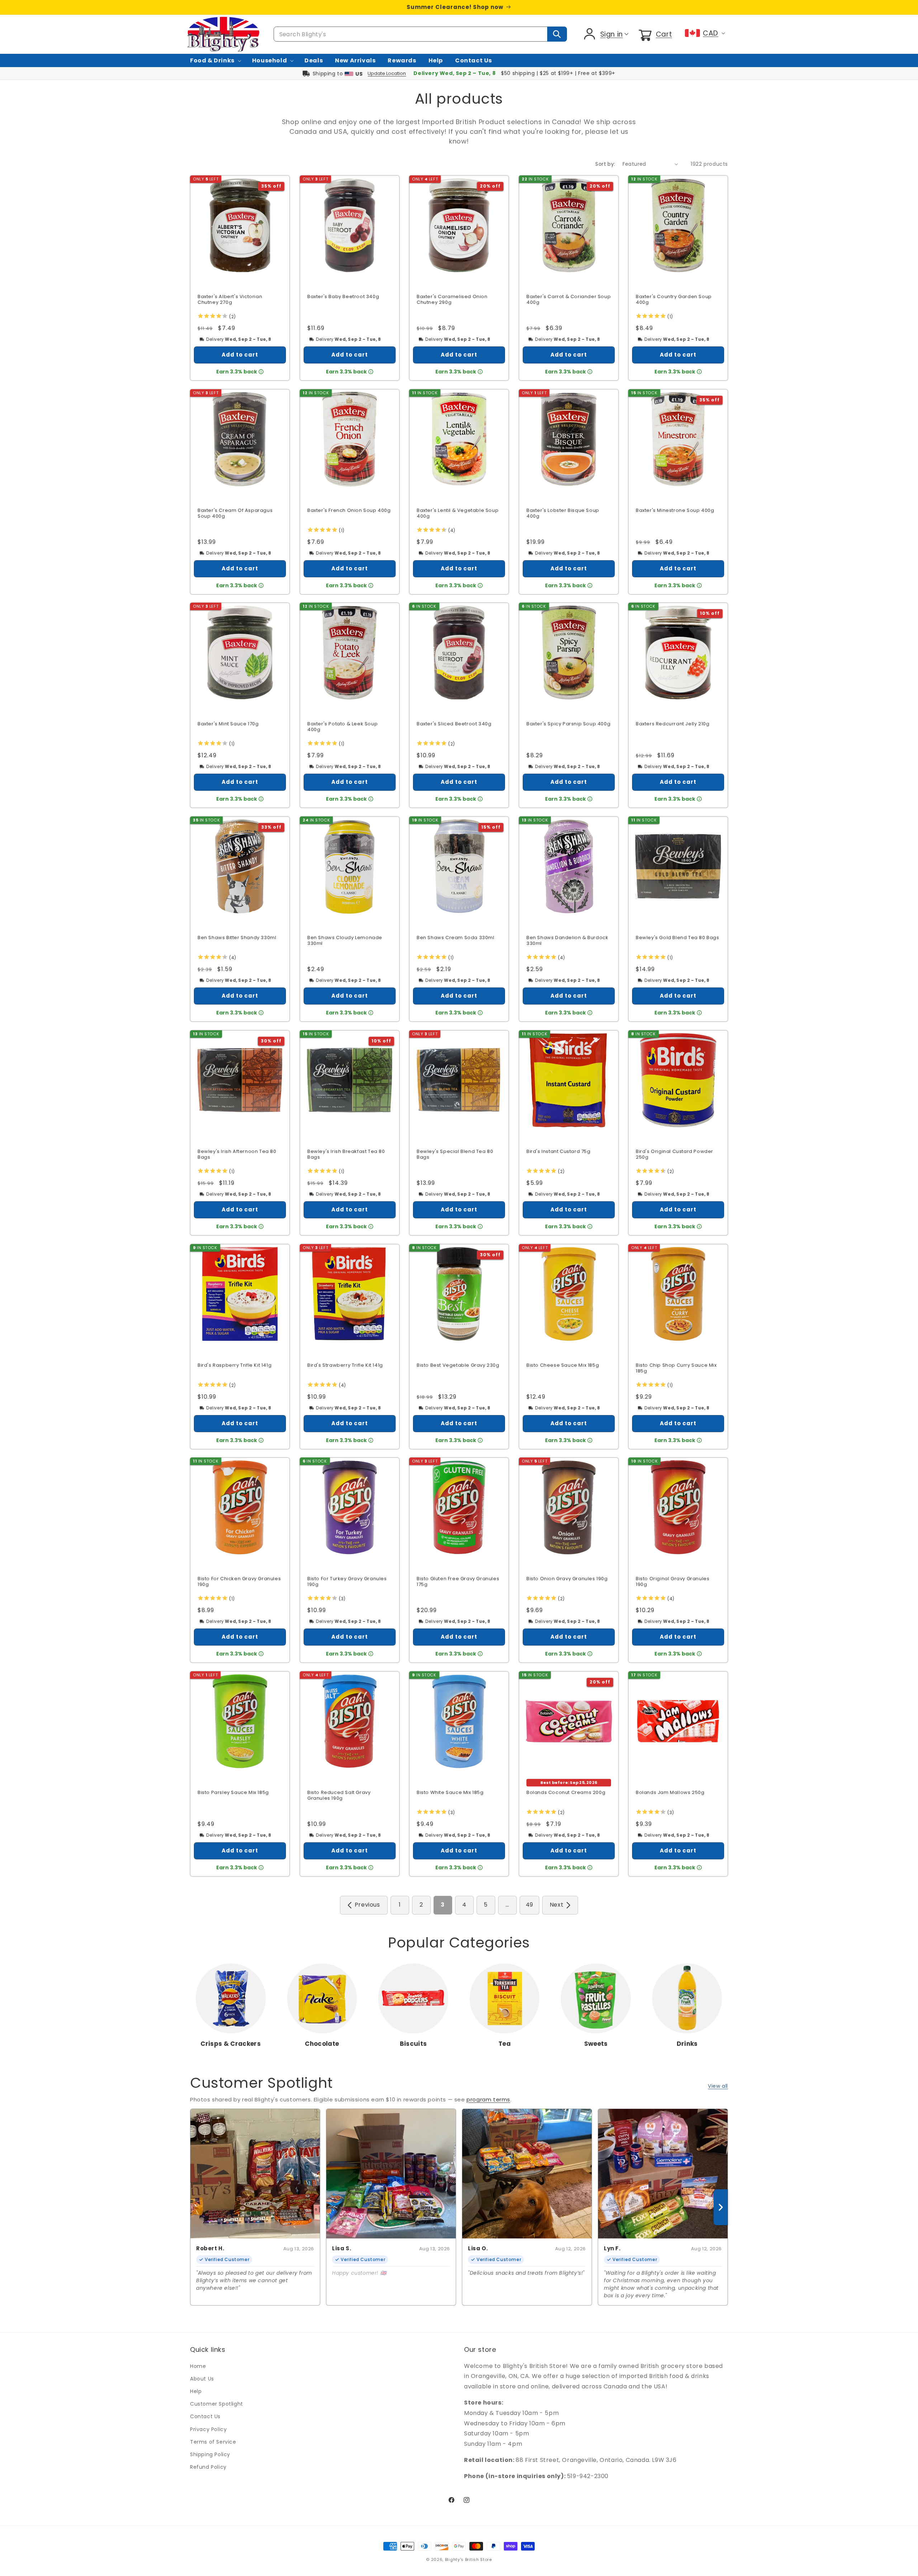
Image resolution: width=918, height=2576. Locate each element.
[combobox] (420, 34)
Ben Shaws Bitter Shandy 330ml (237, 938)
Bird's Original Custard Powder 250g (675, 1154)
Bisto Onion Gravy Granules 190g (567, 1579)
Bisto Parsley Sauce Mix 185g (233, 1793)
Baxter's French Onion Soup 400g (349, 510)
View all (718, 2086)
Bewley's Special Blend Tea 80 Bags (455, 1154)
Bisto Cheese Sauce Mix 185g (563, 1365)
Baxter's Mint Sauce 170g (228, 724)
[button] (655, 34)
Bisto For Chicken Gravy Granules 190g (239, 1582)
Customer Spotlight (217, 2404)
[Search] (557, 34)
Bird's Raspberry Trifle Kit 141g (235, 1365)
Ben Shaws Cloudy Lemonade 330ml (345, 941)
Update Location (387, 73)
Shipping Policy (210, 2454)
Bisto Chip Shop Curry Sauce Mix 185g (676, 1368)
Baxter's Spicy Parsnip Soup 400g (568, 724)
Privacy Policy (208, 2429)
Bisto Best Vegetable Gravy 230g (458, 1365)
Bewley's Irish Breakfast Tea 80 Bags (346, 1154)
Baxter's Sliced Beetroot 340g (454, 724)
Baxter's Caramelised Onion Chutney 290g (452, 300)
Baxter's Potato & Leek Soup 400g (342, 727)
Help (196, 2391)
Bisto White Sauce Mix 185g (450, 1793)
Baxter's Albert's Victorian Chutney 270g (230, 300)
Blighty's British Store (469, 2559)
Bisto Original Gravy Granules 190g (673, 1582)
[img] (212, 317)
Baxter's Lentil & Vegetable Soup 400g (458, 513)
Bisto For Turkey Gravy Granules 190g (347, 1582)
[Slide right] (721, 2207)
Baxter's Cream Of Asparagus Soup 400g (235, 513)
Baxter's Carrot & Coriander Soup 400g (569, 300)
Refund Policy (208, 2467)
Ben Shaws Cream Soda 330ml (456, 938)
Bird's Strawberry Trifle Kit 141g (345, 1365)
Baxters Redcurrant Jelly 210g (673, 724)
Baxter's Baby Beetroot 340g (343, 297)
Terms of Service (213, 2442)
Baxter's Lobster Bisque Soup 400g (563, 513)
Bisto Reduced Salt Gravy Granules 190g (339, 1796)
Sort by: (605, 164)
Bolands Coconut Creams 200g (566, 1793)
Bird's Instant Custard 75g (559, 1151)
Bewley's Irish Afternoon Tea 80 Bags (237, 1154)
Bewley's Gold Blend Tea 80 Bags (678, 938)
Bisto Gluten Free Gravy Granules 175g (458, 1582)
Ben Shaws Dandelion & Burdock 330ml (567, 941)
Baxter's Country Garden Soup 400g (674, 300)
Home (198, 2366)
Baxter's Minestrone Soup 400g (675, 510)
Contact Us (205, 2416)
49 (529, 1905)
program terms (488, 2099)
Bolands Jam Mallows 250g (670, 1793)
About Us (202, 2379)
